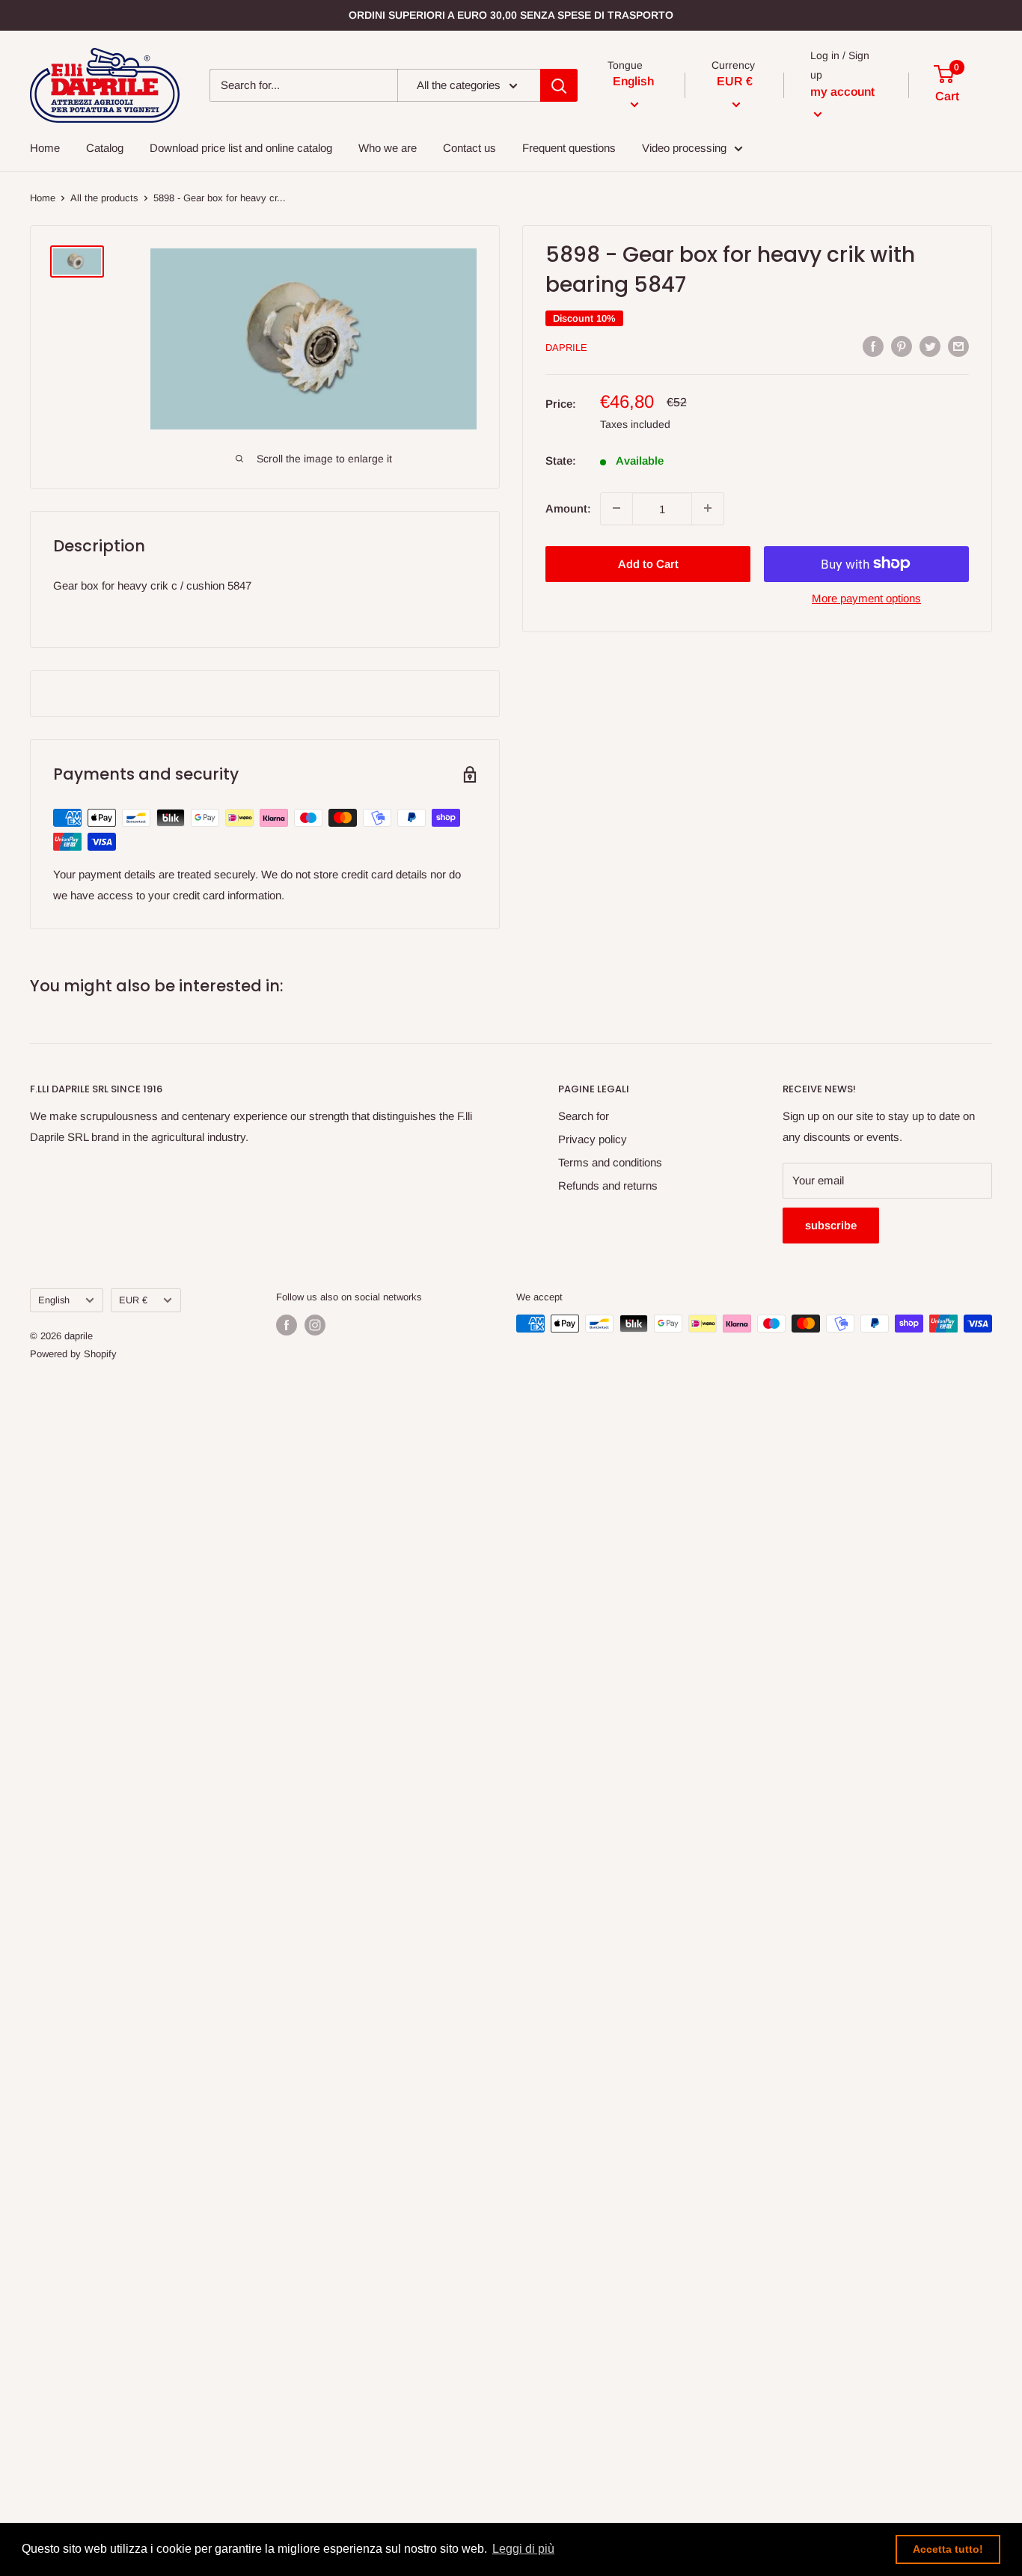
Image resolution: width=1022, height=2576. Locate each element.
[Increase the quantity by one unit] (708, 508)
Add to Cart (648, 563)
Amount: (568, 508)
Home (43, 198)
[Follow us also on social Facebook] (287, 1325)
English (54, 1300)
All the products (104, 198)
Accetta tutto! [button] (948, 2549)
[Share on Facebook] (873, 346)
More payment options (866, 597)
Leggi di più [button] (523, 2549)
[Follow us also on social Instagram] (315, 1325)
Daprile (566, 348)
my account (842, 92)
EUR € (133, 1300)
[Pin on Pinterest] (902, 346)
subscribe (831, 1225)
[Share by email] (958, 346)
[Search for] (559, 85)
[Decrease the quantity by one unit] (616, 508)
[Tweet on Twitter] (930, 346)
